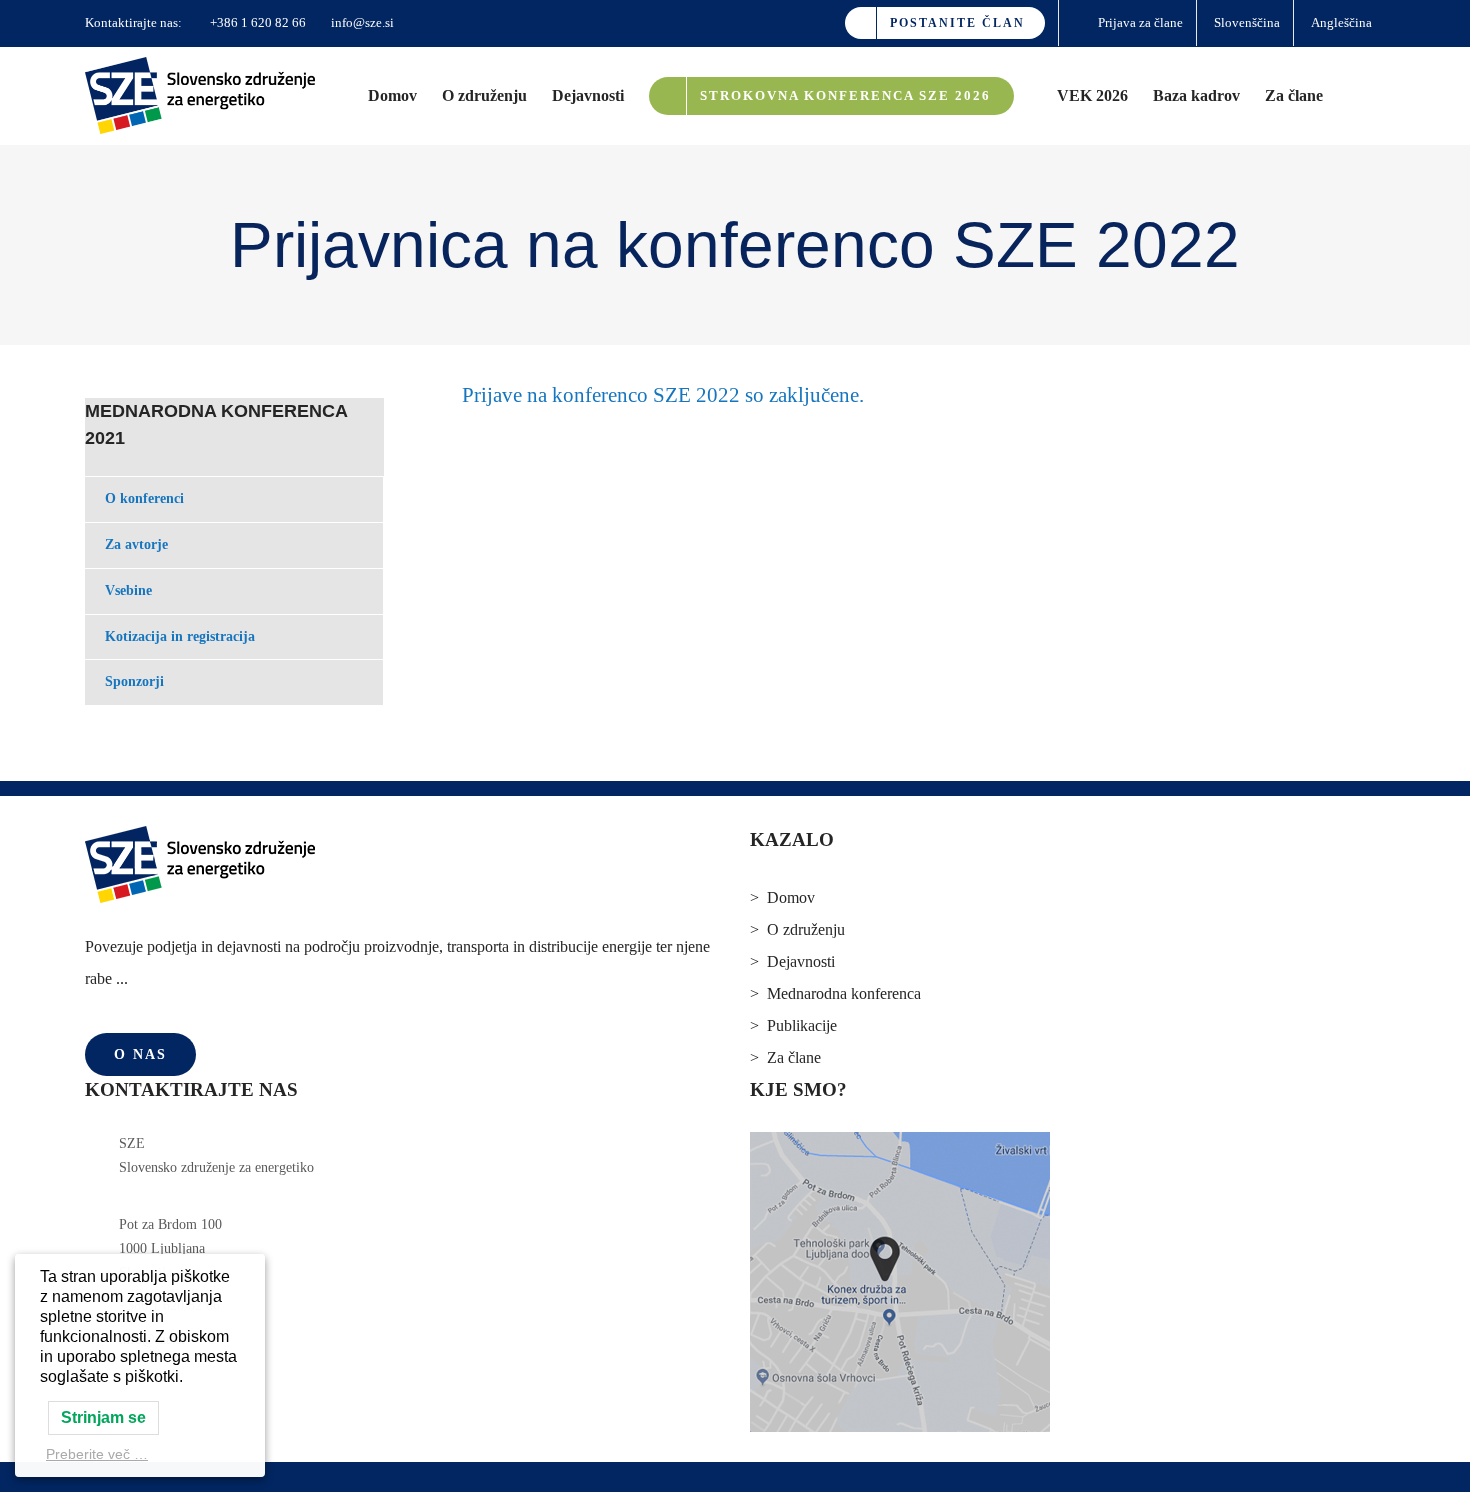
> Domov (782, 897)
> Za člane (785, 1057)
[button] (1354, 95)
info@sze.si (361, 22)
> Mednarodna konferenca (835, 993)
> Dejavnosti (792, 961)
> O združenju (797, 929)
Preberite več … (97, 1454)
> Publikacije (793, 1025)
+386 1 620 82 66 (256, 22)
